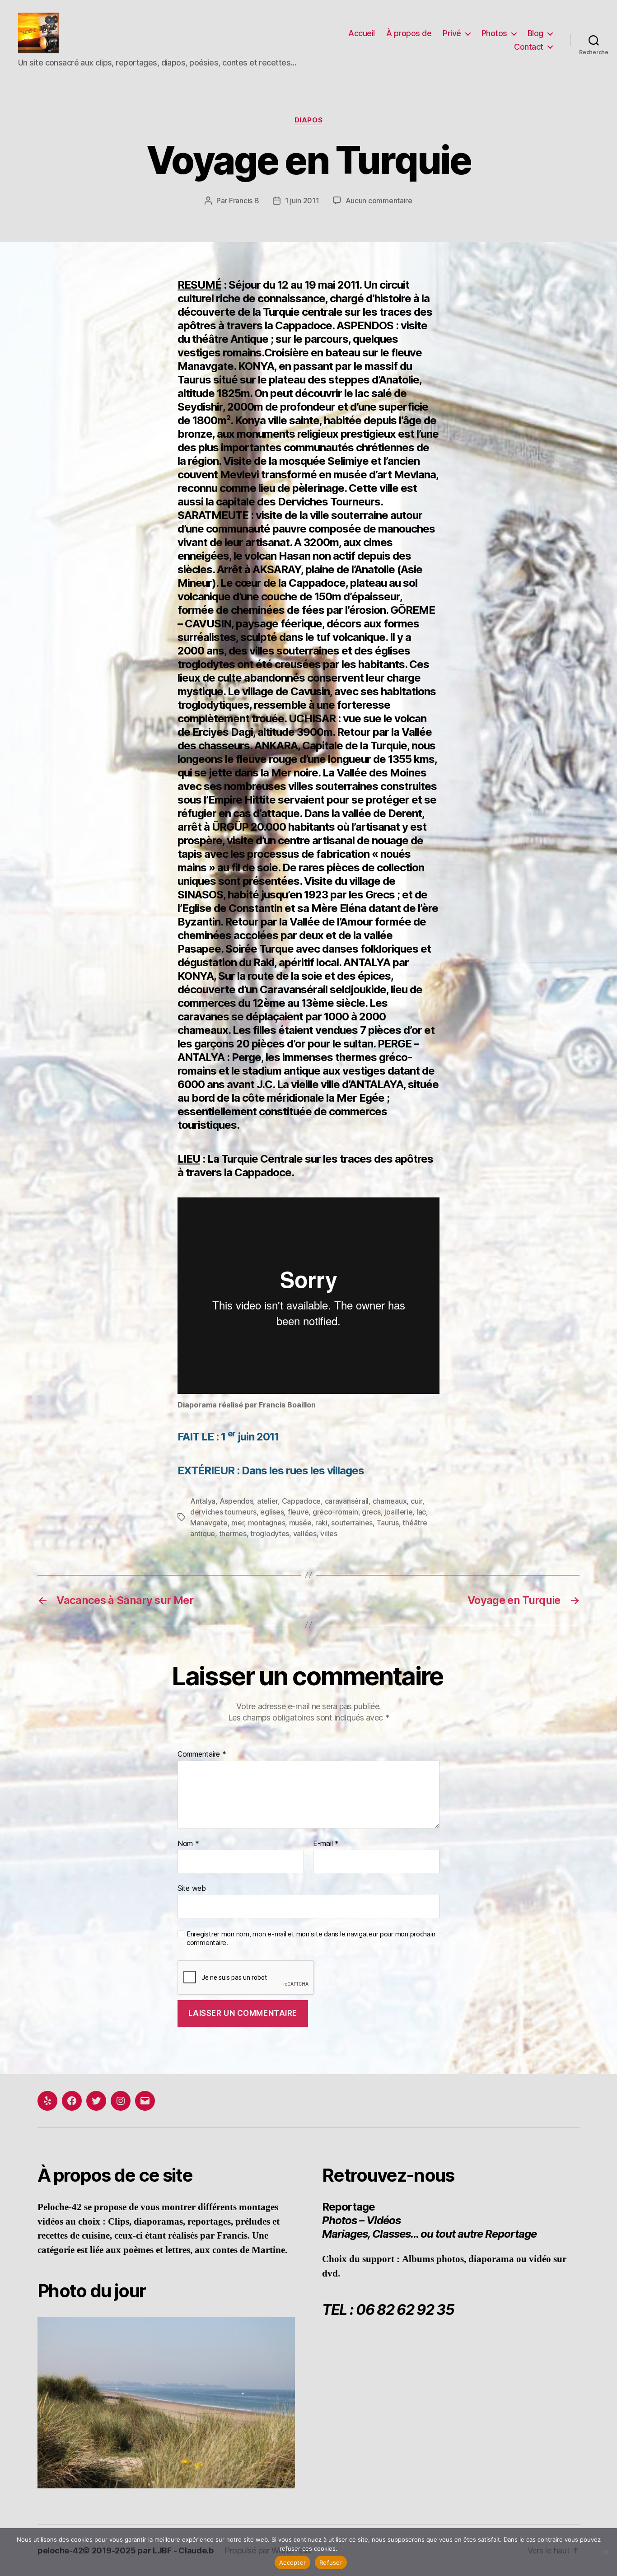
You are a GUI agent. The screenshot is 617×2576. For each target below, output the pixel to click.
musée (300, 1523)
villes (329, 1533)
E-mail (326, 1844)
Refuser (331, 2562)
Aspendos (236, 1501)
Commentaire (202, 1754)
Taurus (388, 1523)
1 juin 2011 (302, 201)
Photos (494, 33)
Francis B (244, 201)
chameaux (390, 1501)
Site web (192, 1888)
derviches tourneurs (223, 1512)
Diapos (308, 120)
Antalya (203, 1501)
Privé (452, 33)
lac (421, 1512)
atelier (267, 1501)
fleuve (298, 1512)
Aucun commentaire (379, 201)
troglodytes (270, 1533)
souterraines (352, 1523)
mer (238, 1523)
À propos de (409, 33)
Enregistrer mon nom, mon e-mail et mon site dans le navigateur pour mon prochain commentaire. (311, 1938)
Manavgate (209, 1523)
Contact (529, 47)
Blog (535, 33)
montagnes (267, 1523)
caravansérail (347, 1501)
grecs (371, 1512)
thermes (233, 1533)
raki (321, 1523)
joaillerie (398, 1512)
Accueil (362, 33)
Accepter (292, 2562)
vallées (305, 1533)
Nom (188, 1844)
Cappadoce (301, 1501)
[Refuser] (606, 2552)
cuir (416, 1501)
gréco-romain (335, 1512)
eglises (272, 1512)
